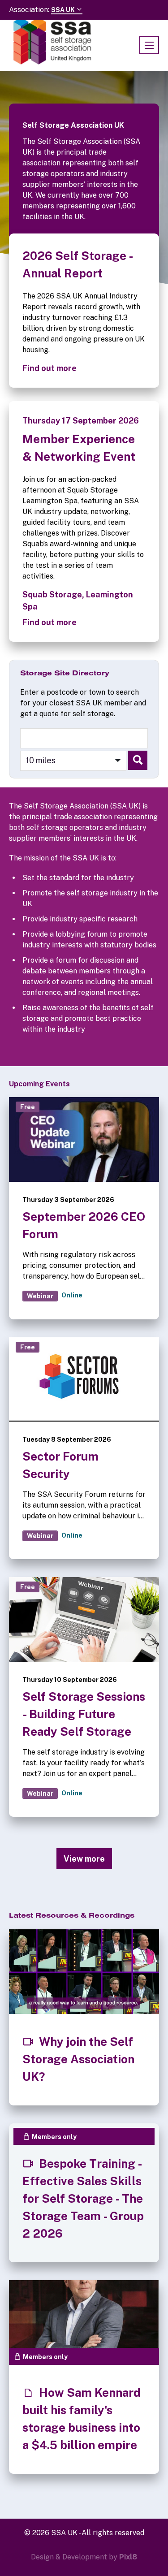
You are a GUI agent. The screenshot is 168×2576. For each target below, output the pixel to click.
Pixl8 (128, 2557)
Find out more (50, 368)
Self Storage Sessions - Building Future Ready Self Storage (84, 1714)
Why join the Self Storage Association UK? (78, 2059)
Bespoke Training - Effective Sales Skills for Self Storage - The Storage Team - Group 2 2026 (83, 2198)
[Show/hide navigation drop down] (149, 45)
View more (84, 1859)
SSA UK (64, 10)
